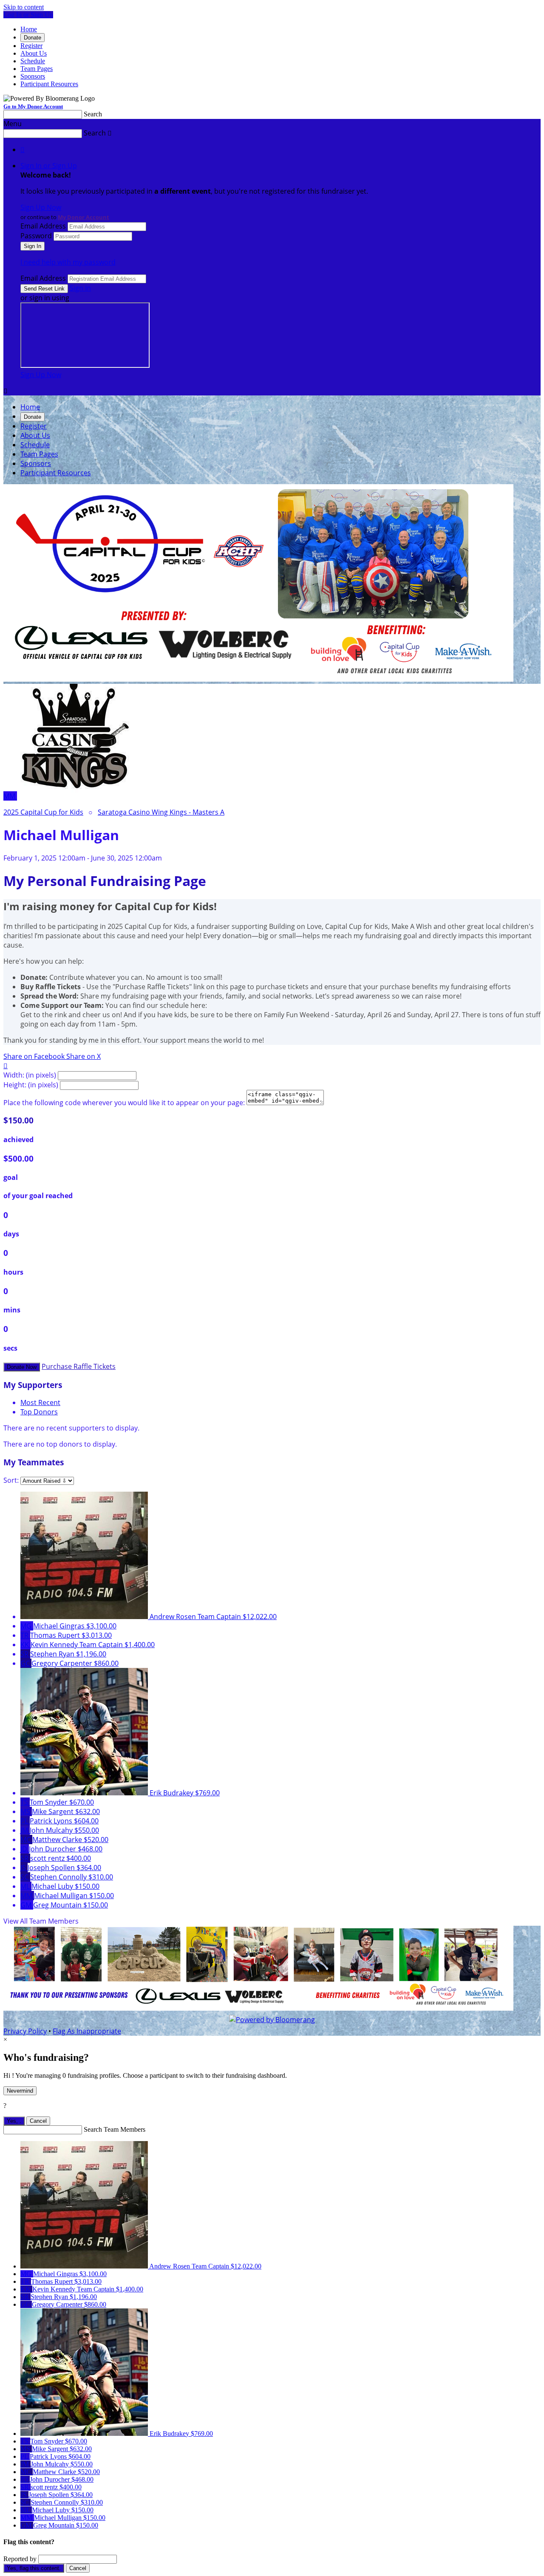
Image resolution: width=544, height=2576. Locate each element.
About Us (34, 53)
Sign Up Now (41, 207)
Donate (33, 38)
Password (36, 236)
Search (93, 114)
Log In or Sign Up (28, 15)
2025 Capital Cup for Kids (43, 812)
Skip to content (24, 7)
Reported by (20, 2559)
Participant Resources (49, 84)
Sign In (80, 288)
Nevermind (20, 2091)
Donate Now (22, 1367)
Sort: (11, 1480)
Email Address (43, 226)
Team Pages (37, 69)
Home (29, 29)
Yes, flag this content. (34, 2568)
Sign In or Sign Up (49, 166)
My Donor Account (84, 217)
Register (31, 46)
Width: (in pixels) (30, 1075)
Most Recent (40, 1402)
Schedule (33, 61)
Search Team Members (115, 2129)
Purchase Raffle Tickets (79, 1366)
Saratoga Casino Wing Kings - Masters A (161, 812)
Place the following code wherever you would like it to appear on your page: (124, 1103)
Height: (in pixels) (31, 1085)
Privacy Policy (25, 2031)
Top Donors (39, 1412)
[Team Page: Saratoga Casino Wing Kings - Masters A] (74, 796)
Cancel (38, 2121)
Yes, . (14, 2121)
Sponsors (33, 76)
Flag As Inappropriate (87, 2031)
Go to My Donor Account (33, 106)
